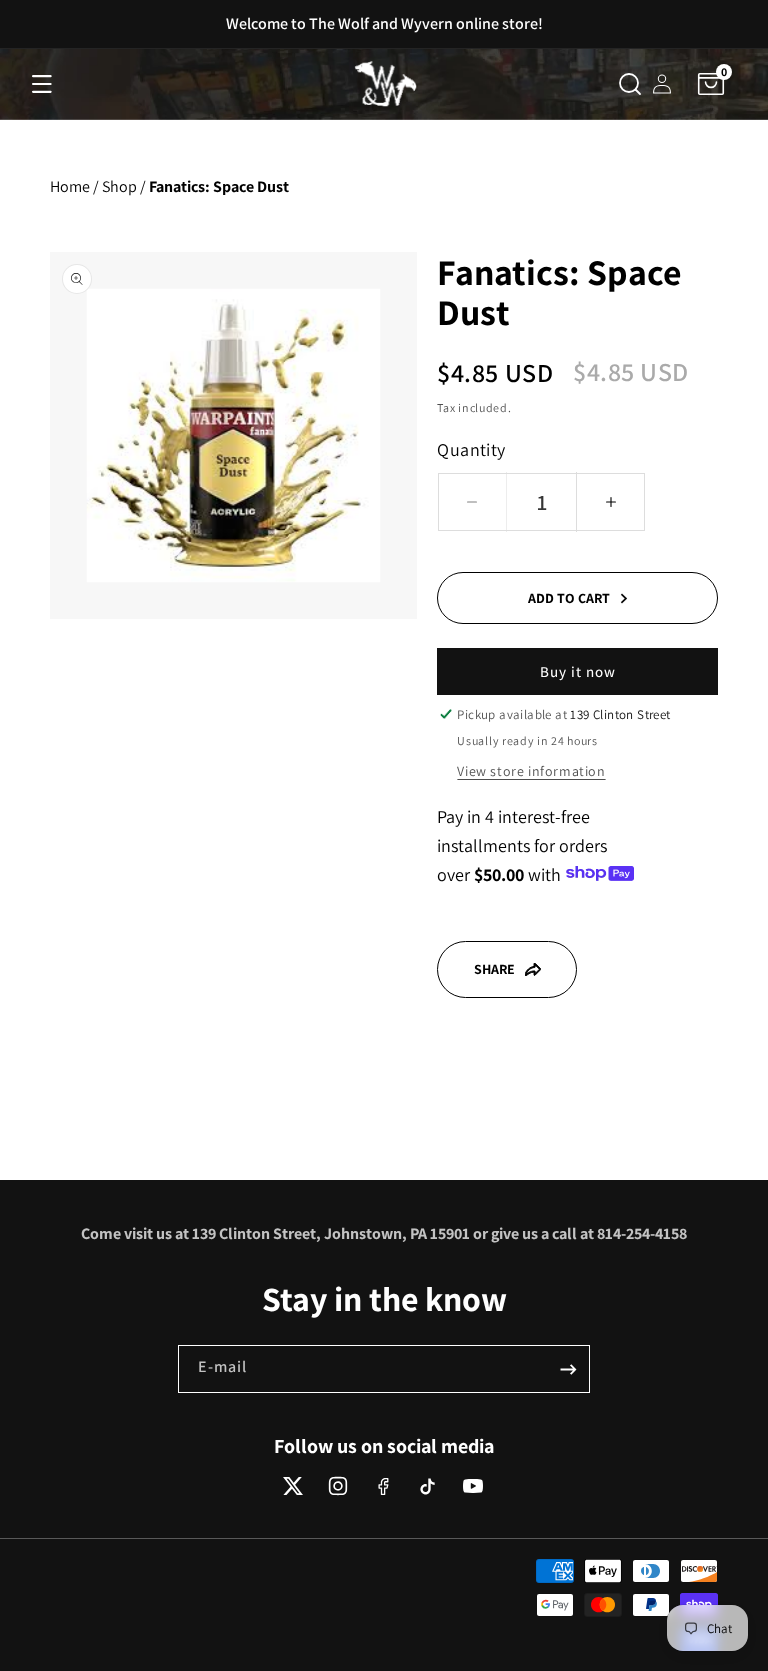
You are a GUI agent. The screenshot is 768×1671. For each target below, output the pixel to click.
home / (74, 186)
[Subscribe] (568, 1369)
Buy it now (578, 671)
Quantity (471, 449)
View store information (531, 771)
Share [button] (494, 969)
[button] (42, 84)
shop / (124, 186)
